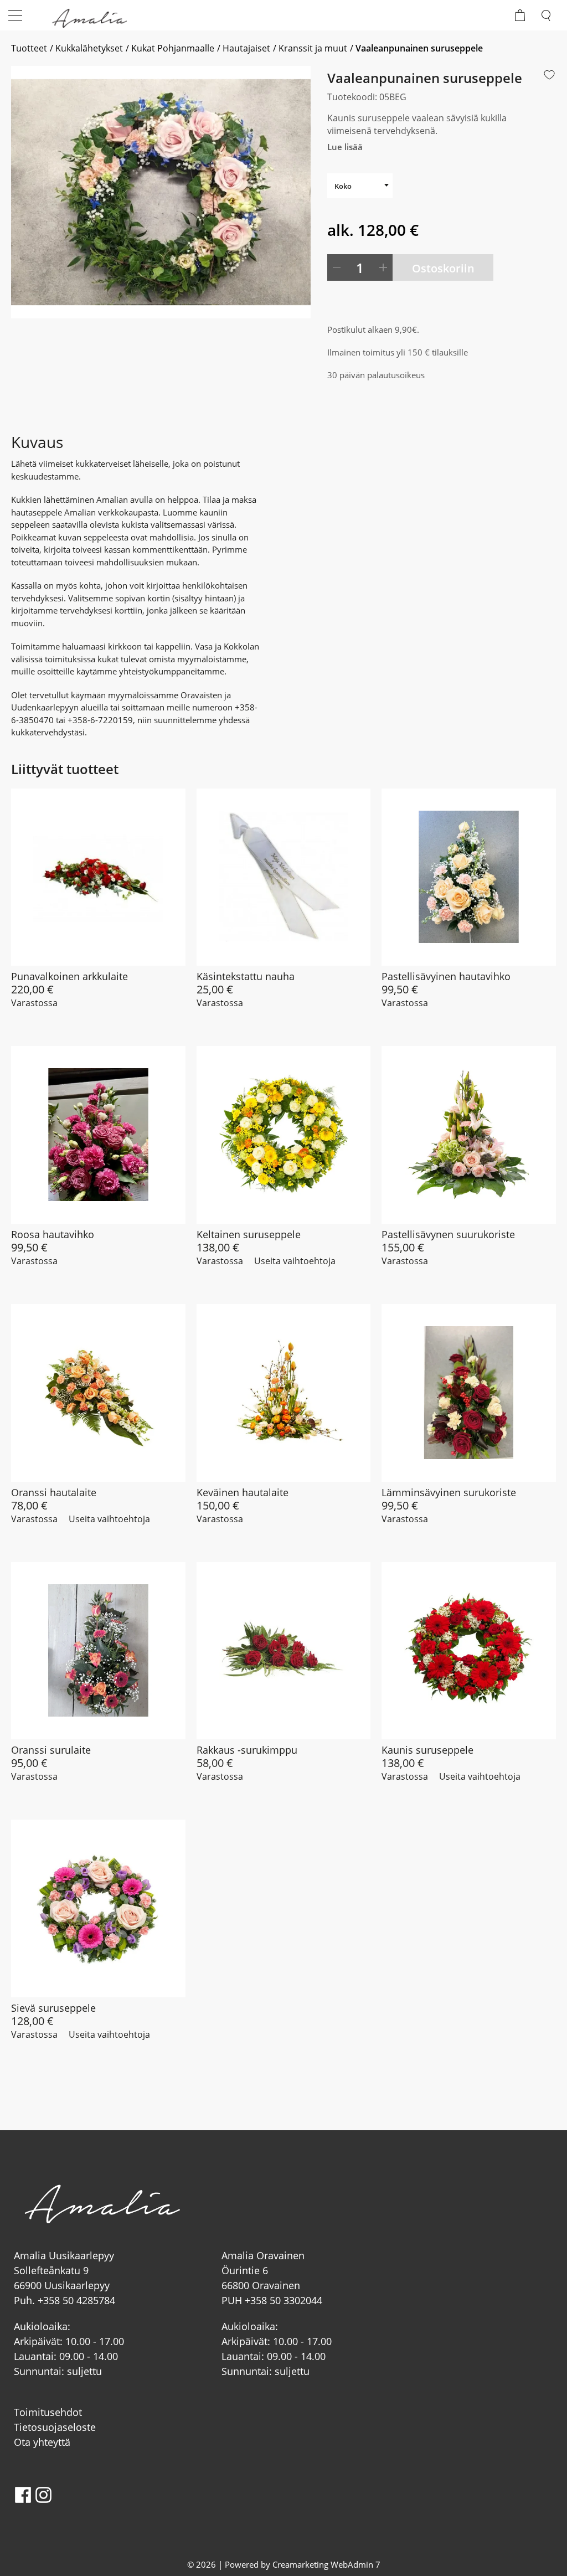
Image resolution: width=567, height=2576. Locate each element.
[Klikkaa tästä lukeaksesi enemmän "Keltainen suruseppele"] (284, 1135)
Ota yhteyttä (42, 2442)
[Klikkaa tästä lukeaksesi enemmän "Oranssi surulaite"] (98, 1651)
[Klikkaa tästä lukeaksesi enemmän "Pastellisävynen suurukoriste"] (469, 1135)
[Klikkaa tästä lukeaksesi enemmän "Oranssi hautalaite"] (98, 1393)
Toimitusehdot (48, 2412)
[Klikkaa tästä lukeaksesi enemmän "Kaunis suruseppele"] (469, 1651)
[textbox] (360, 186)
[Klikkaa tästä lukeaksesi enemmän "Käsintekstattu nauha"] (284, 877)
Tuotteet (29, 48)
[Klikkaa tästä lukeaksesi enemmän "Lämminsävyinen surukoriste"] (469, 1393)
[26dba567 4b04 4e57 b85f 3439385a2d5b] (161, 192)
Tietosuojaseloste (55, 2427)
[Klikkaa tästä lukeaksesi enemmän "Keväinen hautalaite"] (284, 1393)
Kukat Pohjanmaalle (173, 48)
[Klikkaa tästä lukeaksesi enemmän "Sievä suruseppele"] (98, 1908)
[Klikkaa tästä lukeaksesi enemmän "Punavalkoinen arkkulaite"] (98, 877)
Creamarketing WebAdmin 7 (326, 2564)
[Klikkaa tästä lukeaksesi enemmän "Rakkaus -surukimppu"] (284, 1651)
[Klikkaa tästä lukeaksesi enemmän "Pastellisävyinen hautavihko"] (469, 877)
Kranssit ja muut (313, 48)
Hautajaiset (246, 48)
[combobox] (360, 186)
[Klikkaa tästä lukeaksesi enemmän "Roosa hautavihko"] (98, 1135)
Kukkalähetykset (89, 48)
